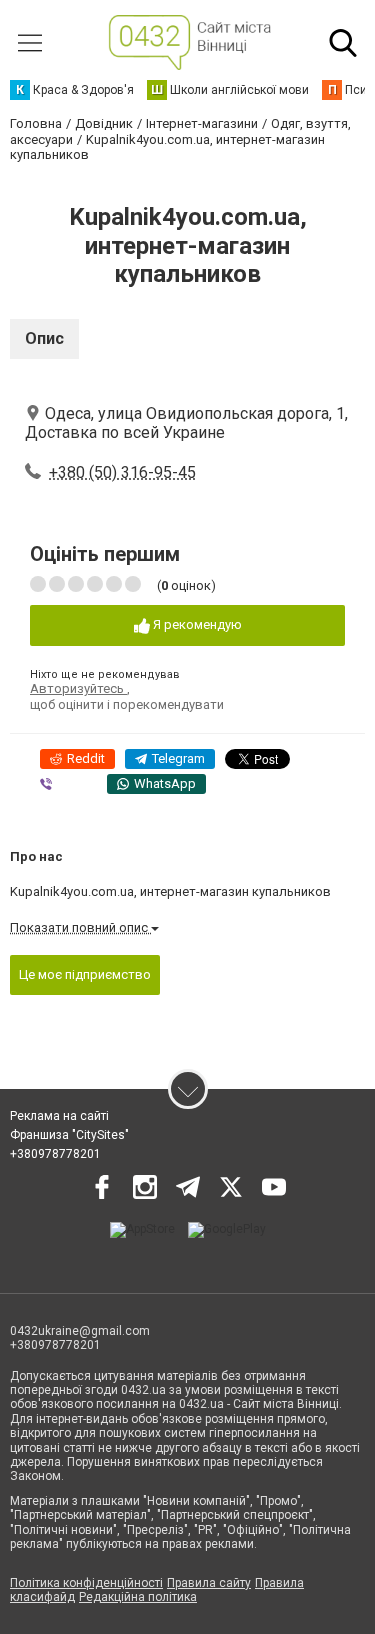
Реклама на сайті (59, 1116)
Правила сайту (209, 1583)
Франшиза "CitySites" (69, 1135)
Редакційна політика (138, 1597)
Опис (44, 338)
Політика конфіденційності (86, 1583)
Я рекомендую (196, 624)
